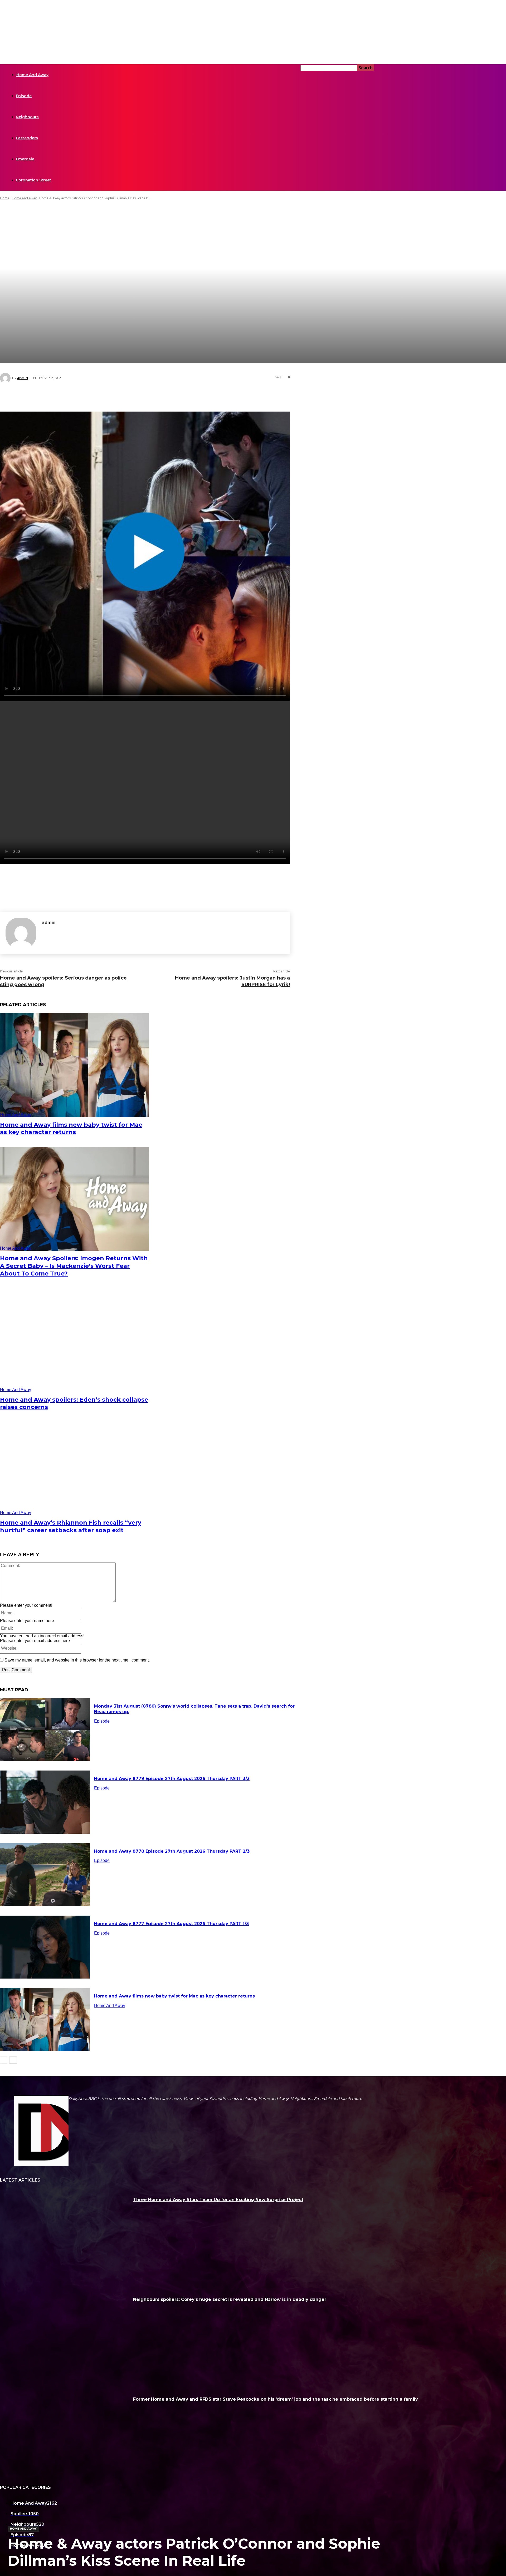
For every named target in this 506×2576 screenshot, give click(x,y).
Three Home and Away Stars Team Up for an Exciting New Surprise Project (218, 2200)
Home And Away (32, 75)
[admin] (6, 378)
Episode (24, 96)
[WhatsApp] (169, 397)
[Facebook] (121, 397)
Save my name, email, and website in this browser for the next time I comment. (77, 1660)
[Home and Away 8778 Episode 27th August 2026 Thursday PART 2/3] (45, 1875)
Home (5, 198)
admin (23, 378)
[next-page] (13, 2060)
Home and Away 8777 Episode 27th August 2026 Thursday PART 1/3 (171, 1924)
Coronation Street (33, 180)
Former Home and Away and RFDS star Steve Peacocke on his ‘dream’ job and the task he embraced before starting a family (276, 2399)
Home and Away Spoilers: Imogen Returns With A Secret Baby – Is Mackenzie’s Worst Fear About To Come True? (74, 1266)
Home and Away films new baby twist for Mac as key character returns (71, 1129)
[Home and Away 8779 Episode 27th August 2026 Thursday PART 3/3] (45, 1802)
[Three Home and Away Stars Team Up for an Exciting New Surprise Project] (65, 2237)
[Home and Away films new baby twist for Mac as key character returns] (74, 1065)
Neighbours (27, 117)
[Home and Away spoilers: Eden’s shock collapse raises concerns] (74, 1340)
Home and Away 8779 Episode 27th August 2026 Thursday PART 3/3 (172, 1779)
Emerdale (25, 159)
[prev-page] (4, 2060)
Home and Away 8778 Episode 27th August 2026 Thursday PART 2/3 (172, 1851)
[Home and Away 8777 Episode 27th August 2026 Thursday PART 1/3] (45, 1947)
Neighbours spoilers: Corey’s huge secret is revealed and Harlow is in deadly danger (230, 2299)
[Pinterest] (153, 397)
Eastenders (27, 138)
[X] (137, 397)
